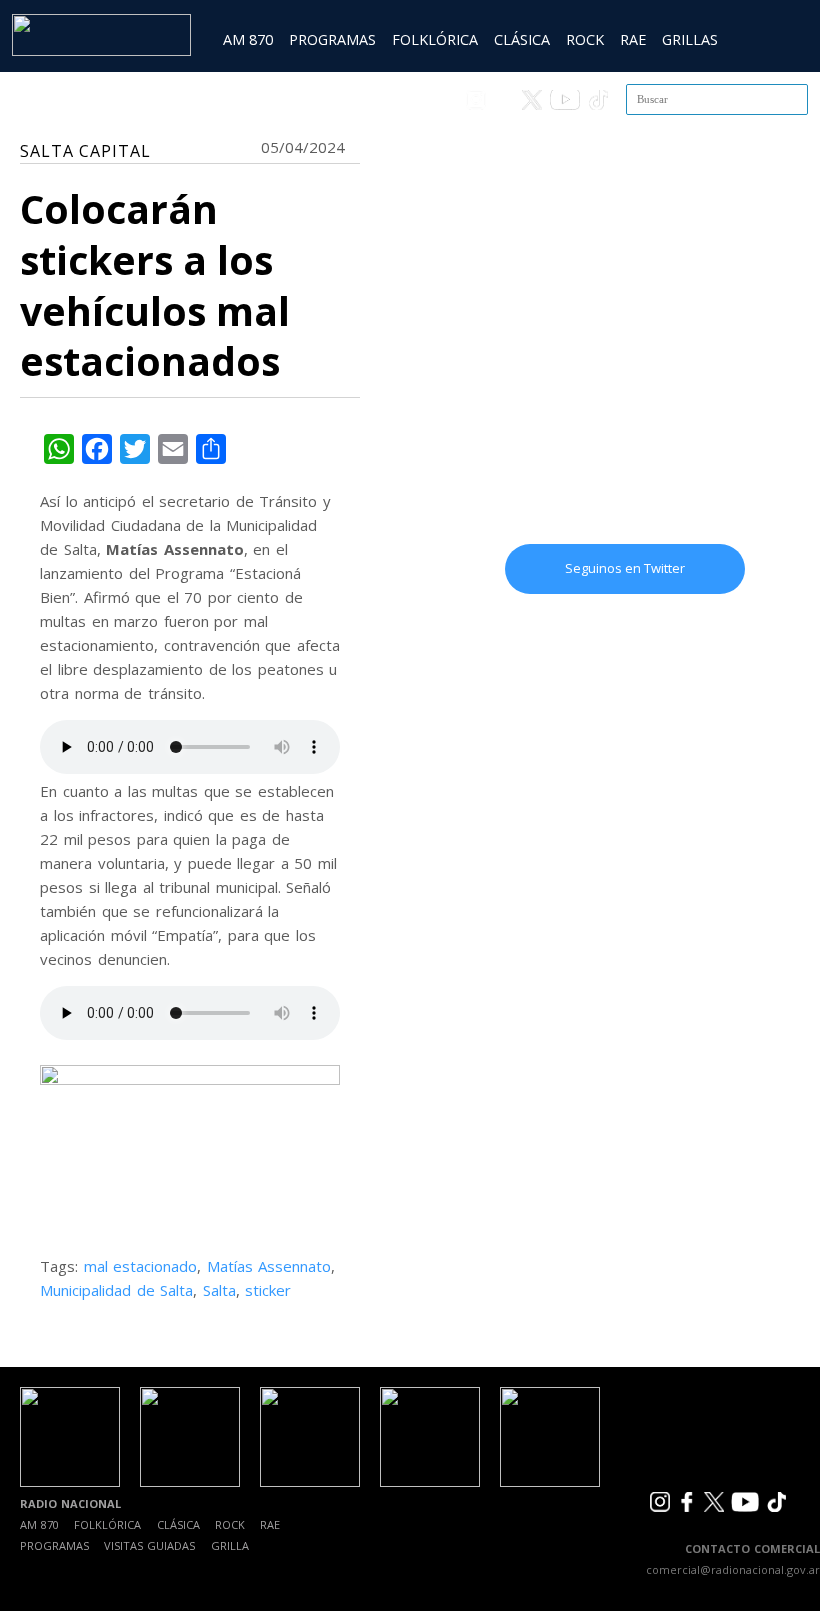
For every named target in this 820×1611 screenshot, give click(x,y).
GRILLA (230, 1545)
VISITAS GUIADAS (149, 1545)
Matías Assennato (269, 1266)
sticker (268, 1290)
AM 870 (248, 39)
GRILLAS (690, 39)
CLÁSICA (522, 39)
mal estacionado (141, 1266)
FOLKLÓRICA (435, 39)
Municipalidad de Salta (116, 1290)
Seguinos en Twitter (625, 568)
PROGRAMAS (332, 39)
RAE (633, 39)
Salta (219, 1290)
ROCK (585, 39)
